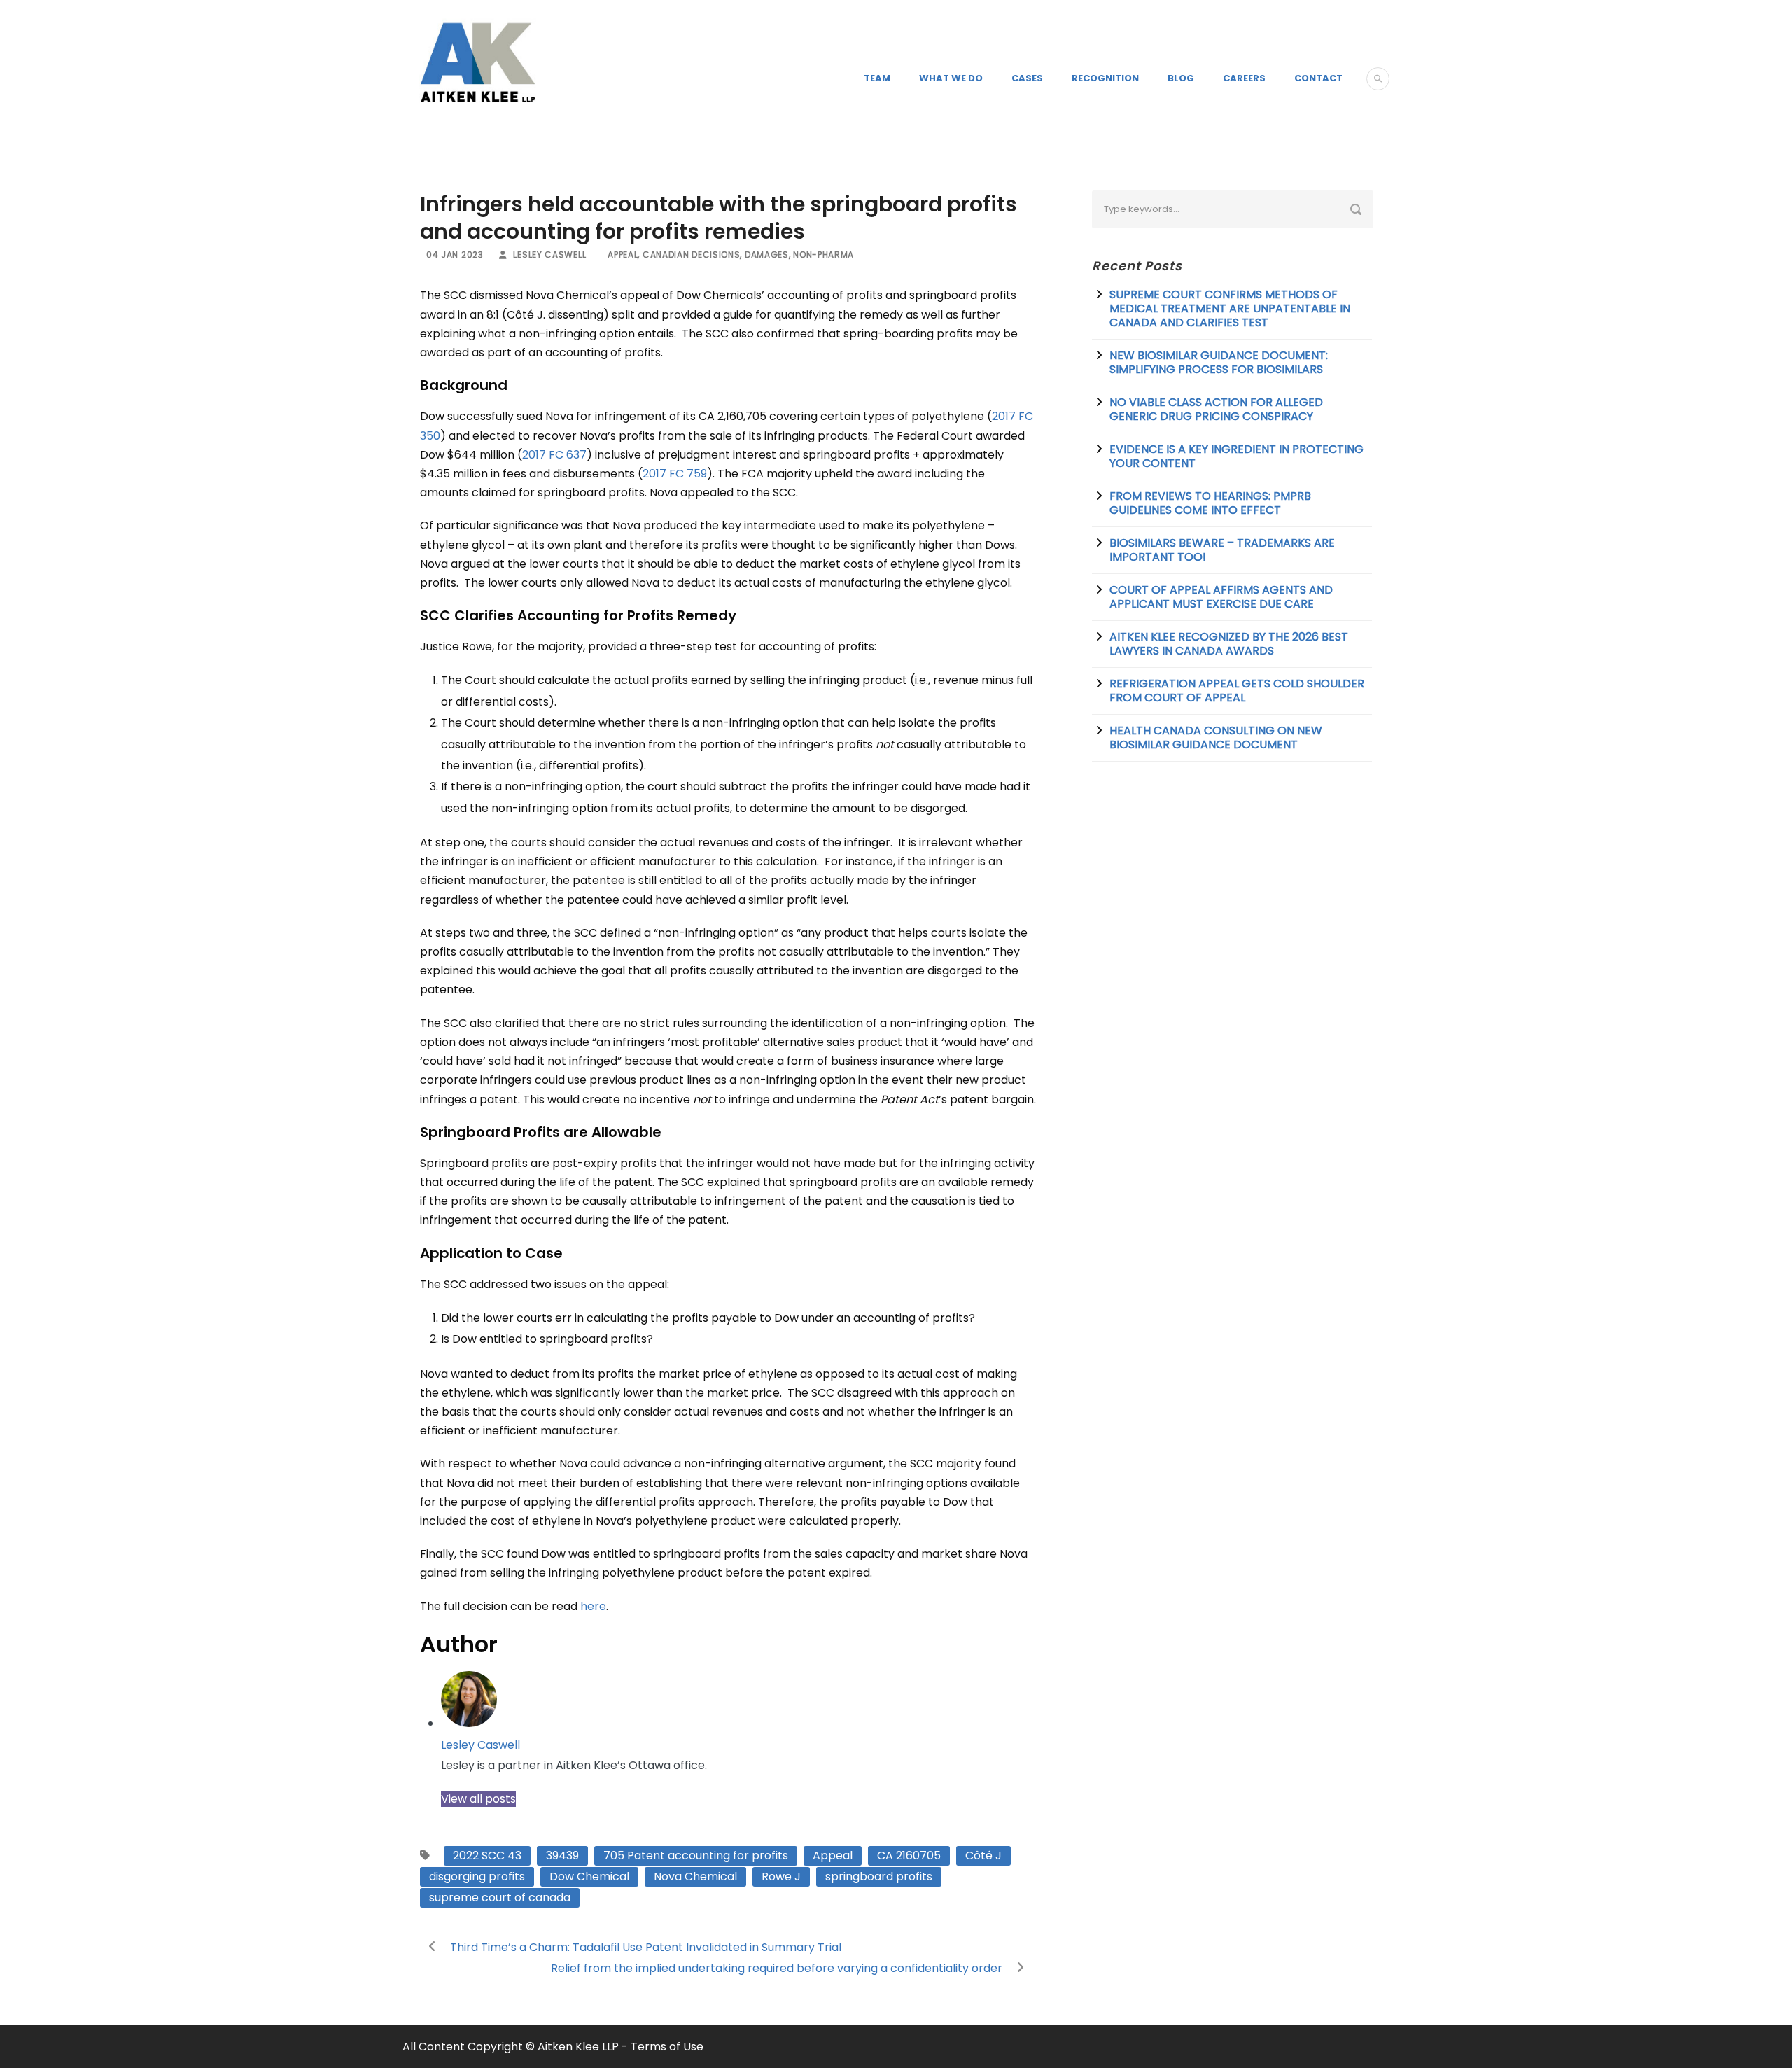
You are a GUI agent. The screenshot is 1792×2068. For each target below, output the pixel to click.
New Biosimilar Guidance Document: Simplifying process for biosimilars (1219, 362)
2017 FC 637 (554, 455)
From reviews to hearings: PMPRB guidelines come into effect (1210, 503)
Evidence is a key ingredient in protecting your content (1237, 456)
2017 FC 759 (675, 474)
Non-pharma (824, 254)
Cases (1027, 78)
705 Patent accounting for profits (696, 1856)
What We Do (951, 78)
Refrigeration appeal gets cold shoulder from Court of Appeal (1237, 691)
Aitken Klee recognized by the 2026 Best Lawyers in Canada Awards (1229, 644)
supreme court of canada (500, 1898)
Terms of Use (667, 2047)
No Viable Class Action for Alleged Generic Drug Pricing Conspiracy (1216, 409)
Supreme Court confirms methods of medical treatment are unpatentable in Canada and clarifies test (1230, 308)
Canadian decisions (692, 254)
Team (877, 78)
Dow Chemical (589, 1877)
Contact (1318, 78)
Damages (767, 254)
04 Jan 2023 (455, 254)
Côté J (983, 1856)
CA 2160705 (909, 1856)
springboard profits (879, 1877)
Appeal (623, 254)
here (593, 1606)
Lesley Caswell (549, 254)
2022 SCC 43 (487, 1856)
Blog (1181, 78)
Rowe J (781, 1877)
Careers (1244, 78)
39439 (562, 1856)
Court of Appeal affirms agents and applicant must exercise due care (1221, 597)
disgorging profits (477, 1877)
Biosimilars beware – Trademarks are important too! (1222, 550)
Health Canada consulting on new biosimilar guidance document (1216, 738)
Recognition (1105, 78)
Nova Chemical (695, 1877)
